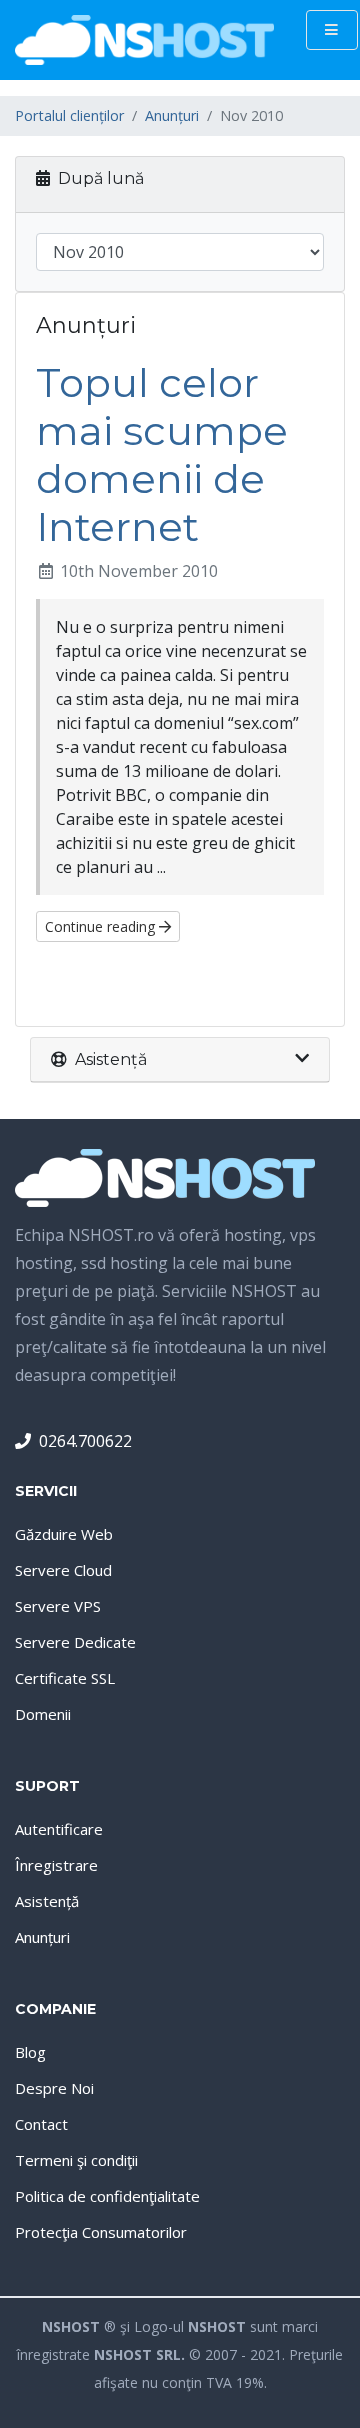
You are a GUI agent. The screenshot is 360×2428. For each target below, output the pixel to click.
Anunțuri (172, 115)
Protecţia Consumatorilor (101, 2232)
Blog (30, 2052)
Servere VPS (58, 1606)
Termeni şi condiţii (76, 2160)
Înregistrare (56, 1865)
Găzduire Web (64, 1534)
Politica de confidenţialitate (107, 2196)
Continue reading (102, 926)
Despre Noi (54, 2088)
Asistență (47, 1901)
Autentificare (59, 1829)
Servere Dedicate (75, 1642)
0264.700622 (85, 1441)
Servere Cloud (63, 1570)
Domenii (43, 1714)
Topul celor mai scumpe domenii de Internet (162, 454)
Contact (41, 2124)
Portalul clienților (69, 115)
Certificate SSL (65, 1678)
